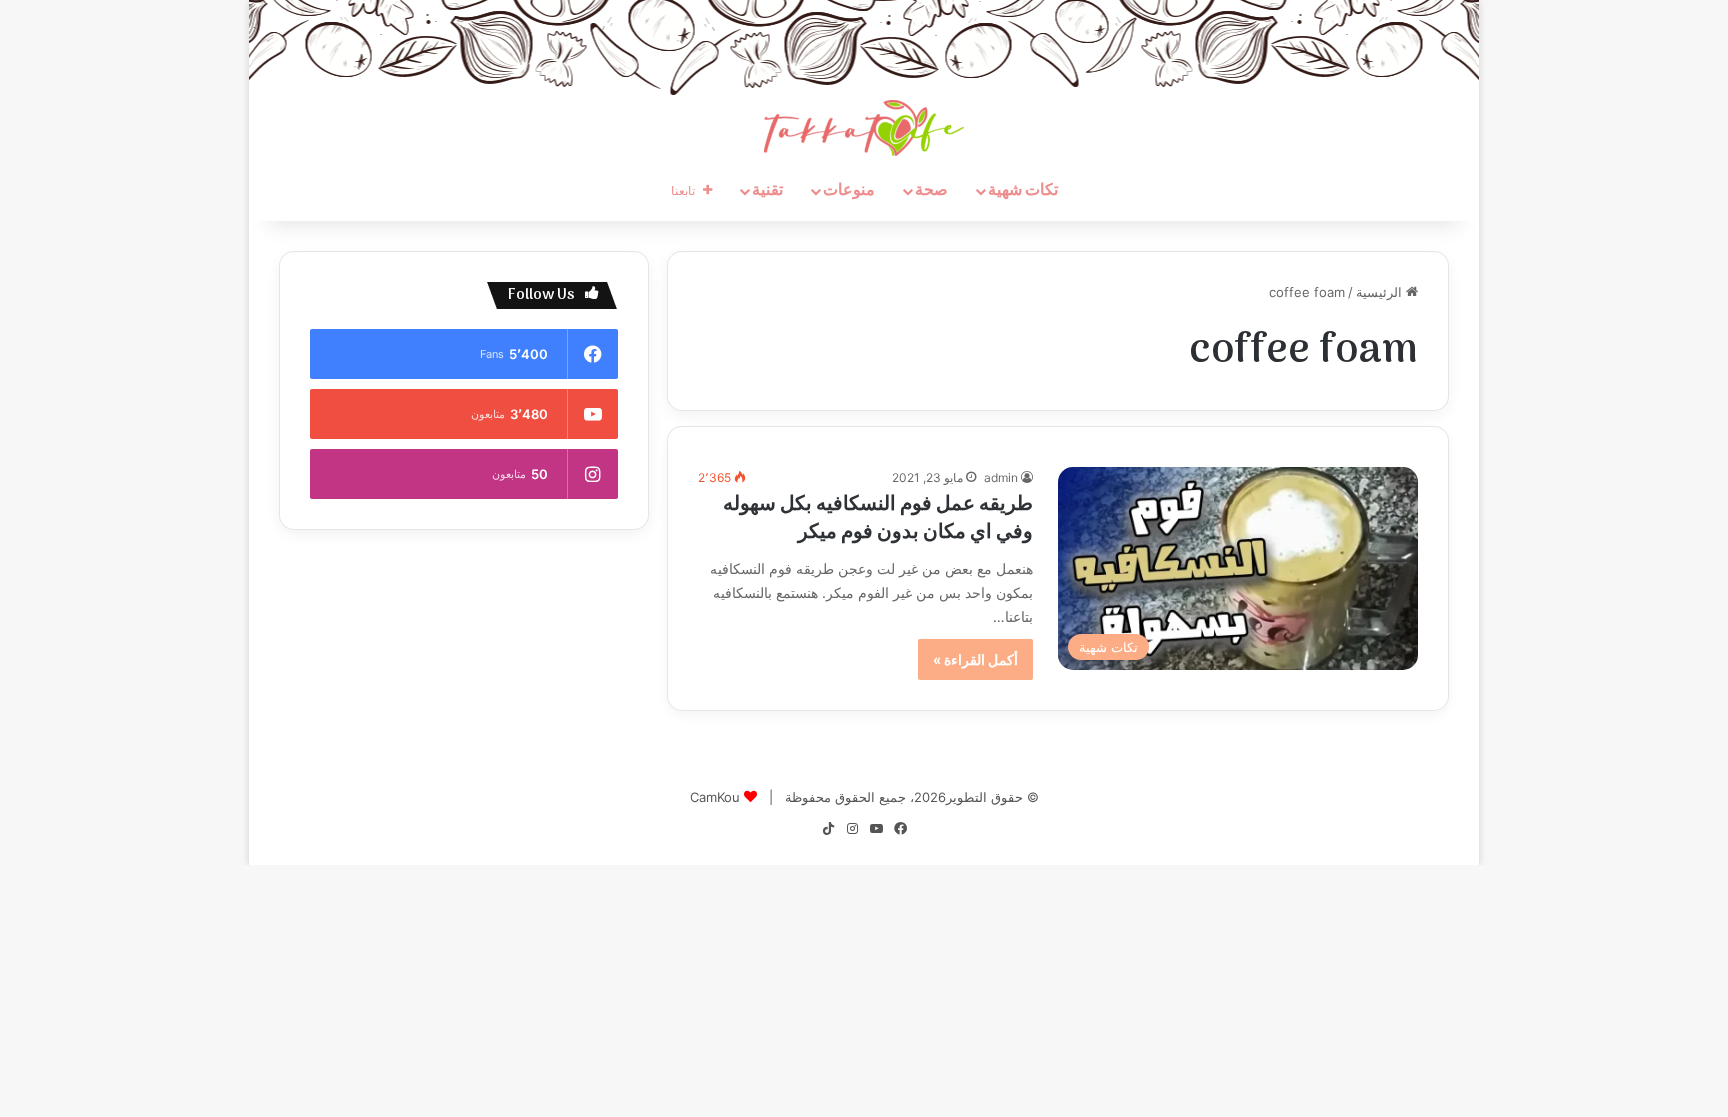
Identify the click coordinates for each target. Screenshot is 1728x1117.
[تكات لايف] (864, 128)
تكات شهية (1023, 191)
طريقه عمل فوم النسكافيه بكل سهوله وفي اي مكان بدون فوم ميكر (878, 519)
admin (1001, 477)
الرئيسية (1381, 292)
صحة (931, 191)
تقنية (767, 191)
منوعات (849, 191)
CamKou (715, 797)
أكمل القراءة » (975, 659)
